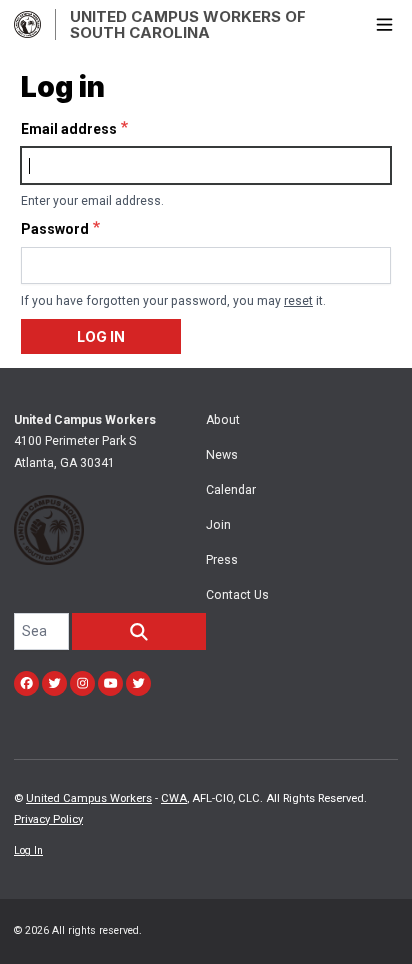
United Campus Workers (89, 798)
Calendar (231, 490)
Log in (101, 336)
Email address (69, 129)
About (223, 420)
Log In (28, 850)
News (222, 455)
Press (222, 560)
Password (55, 229)
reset (298, 301)
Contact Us (237, 595)
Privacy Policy (48, 819)
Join (218, 525)
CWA (174, 798)
